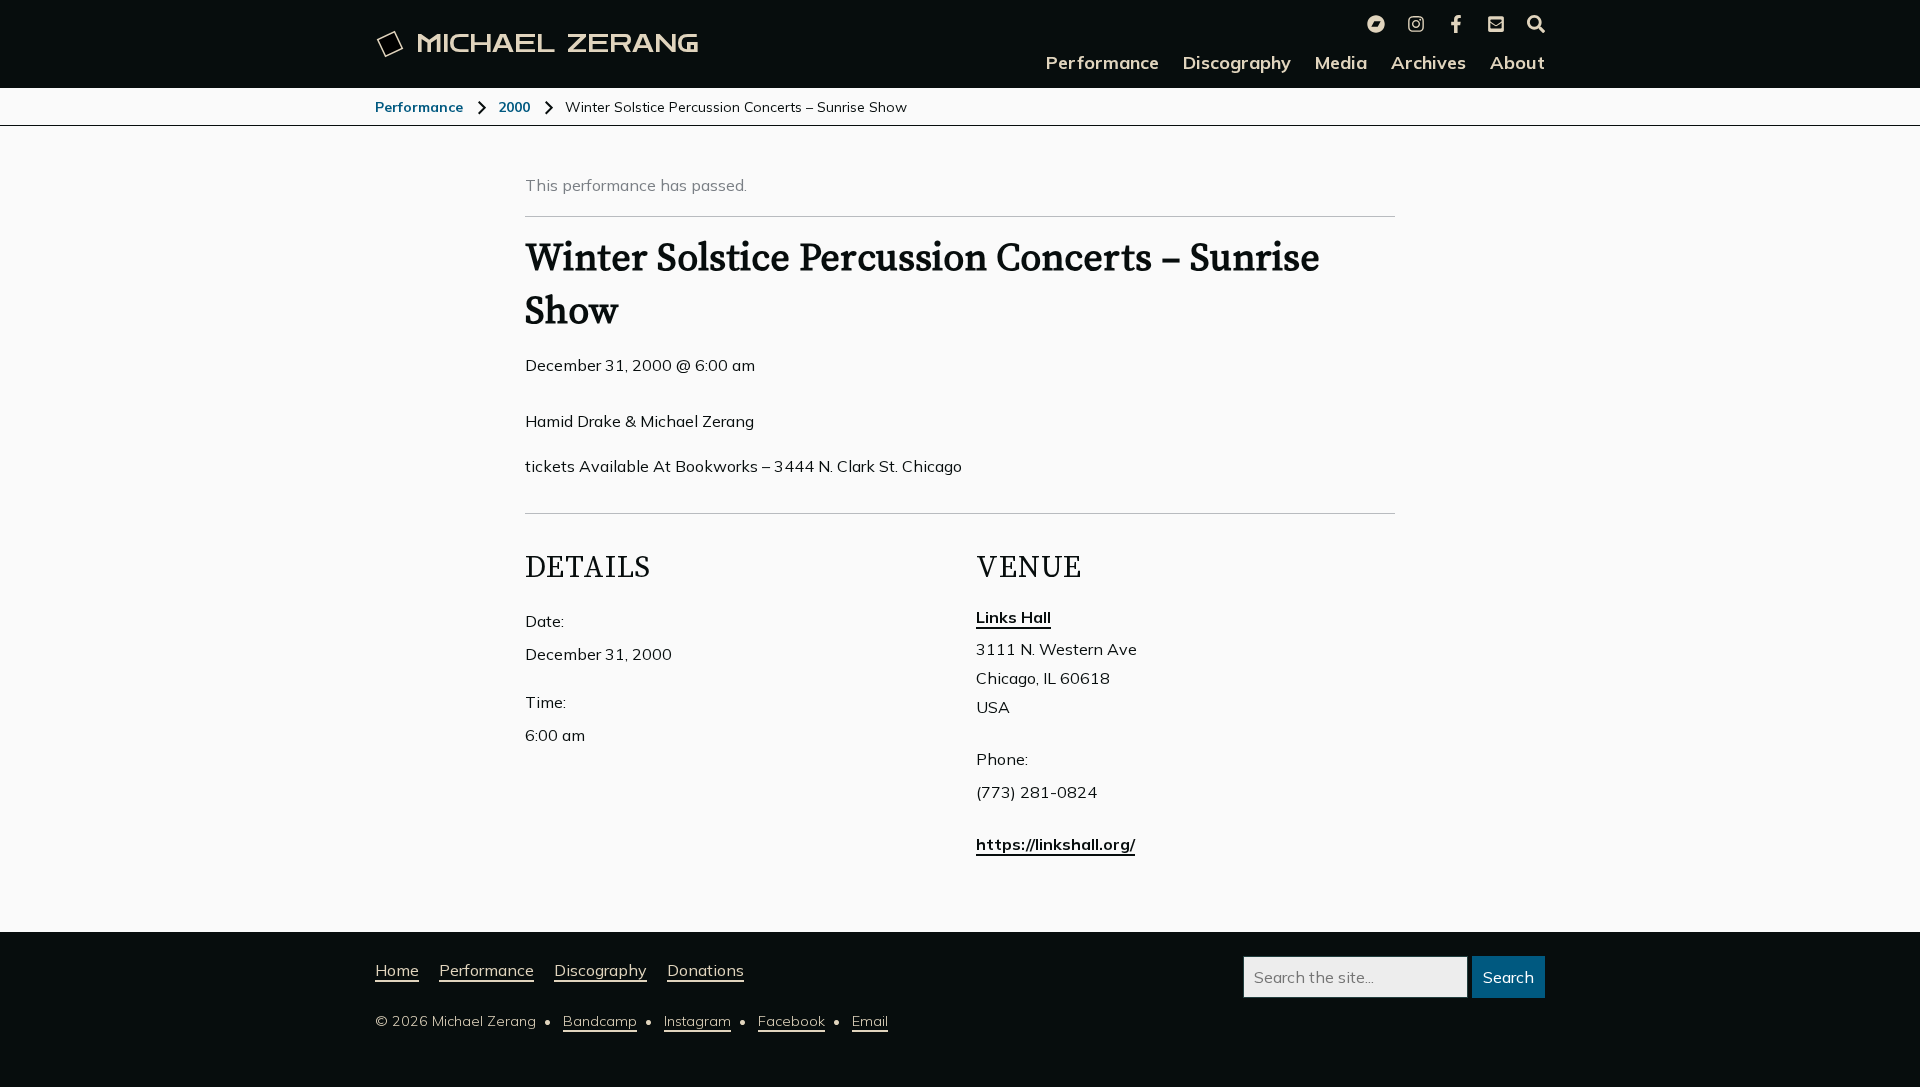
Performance (419, 107)
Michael (557, 44)
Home (397, 970)
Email (870, 1021)
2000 (514, 107)
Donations (705, 970)
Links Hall (1013, 617)
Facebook (791, 1021)
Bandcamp (600, 1021)
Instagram (697, 1021)
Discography (600, 970)
